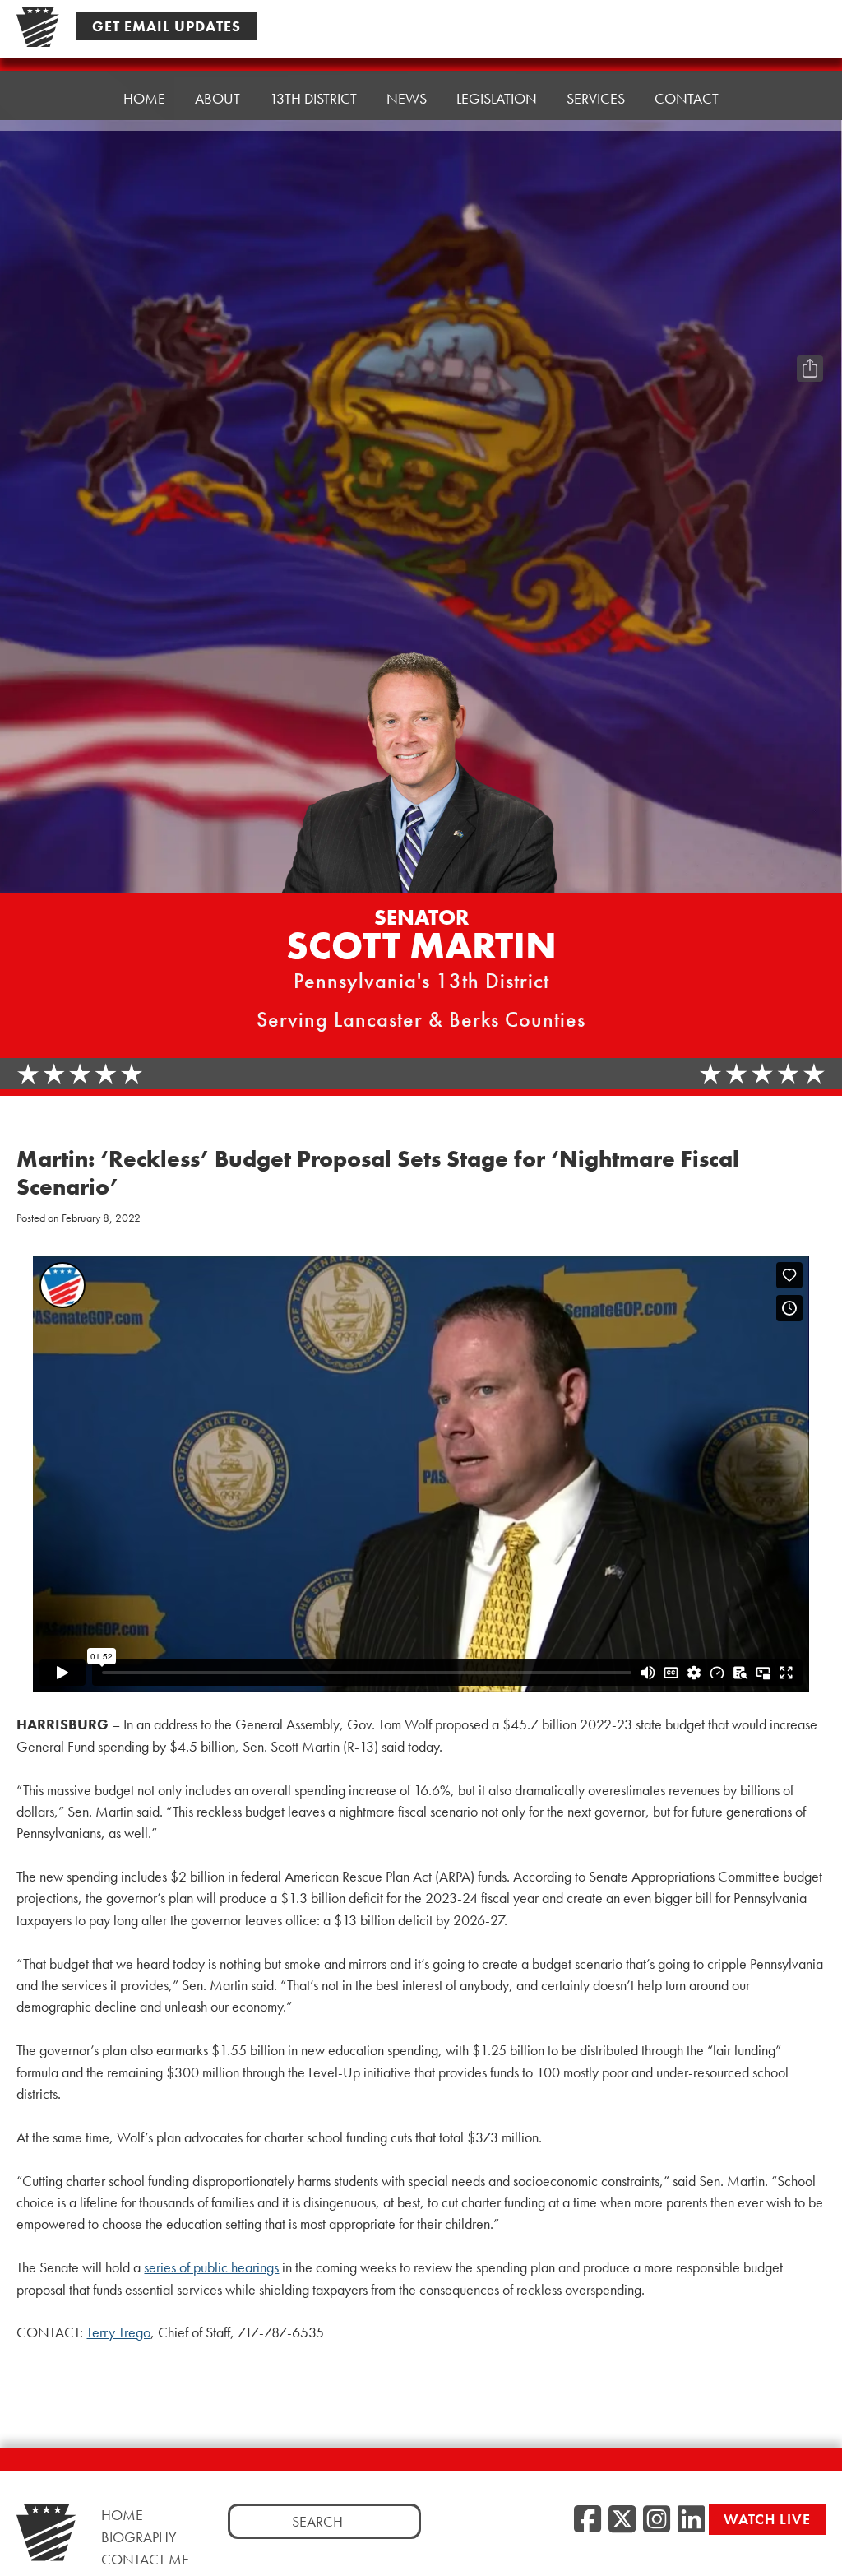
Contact (687, 98)
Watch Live (767, 2519)
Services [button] (596, 98)
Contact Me (145, 2559)
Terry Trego (118, 2332)
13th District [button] (313, 98)
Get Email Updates (167, 26)
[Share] (810, 369)
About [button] (217, 98)
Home (144, 98)
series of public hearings (211, 2267)
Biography (139, 2537)
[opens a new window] (810, 336)
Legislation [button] (497, 98)
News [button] (407, 98)
